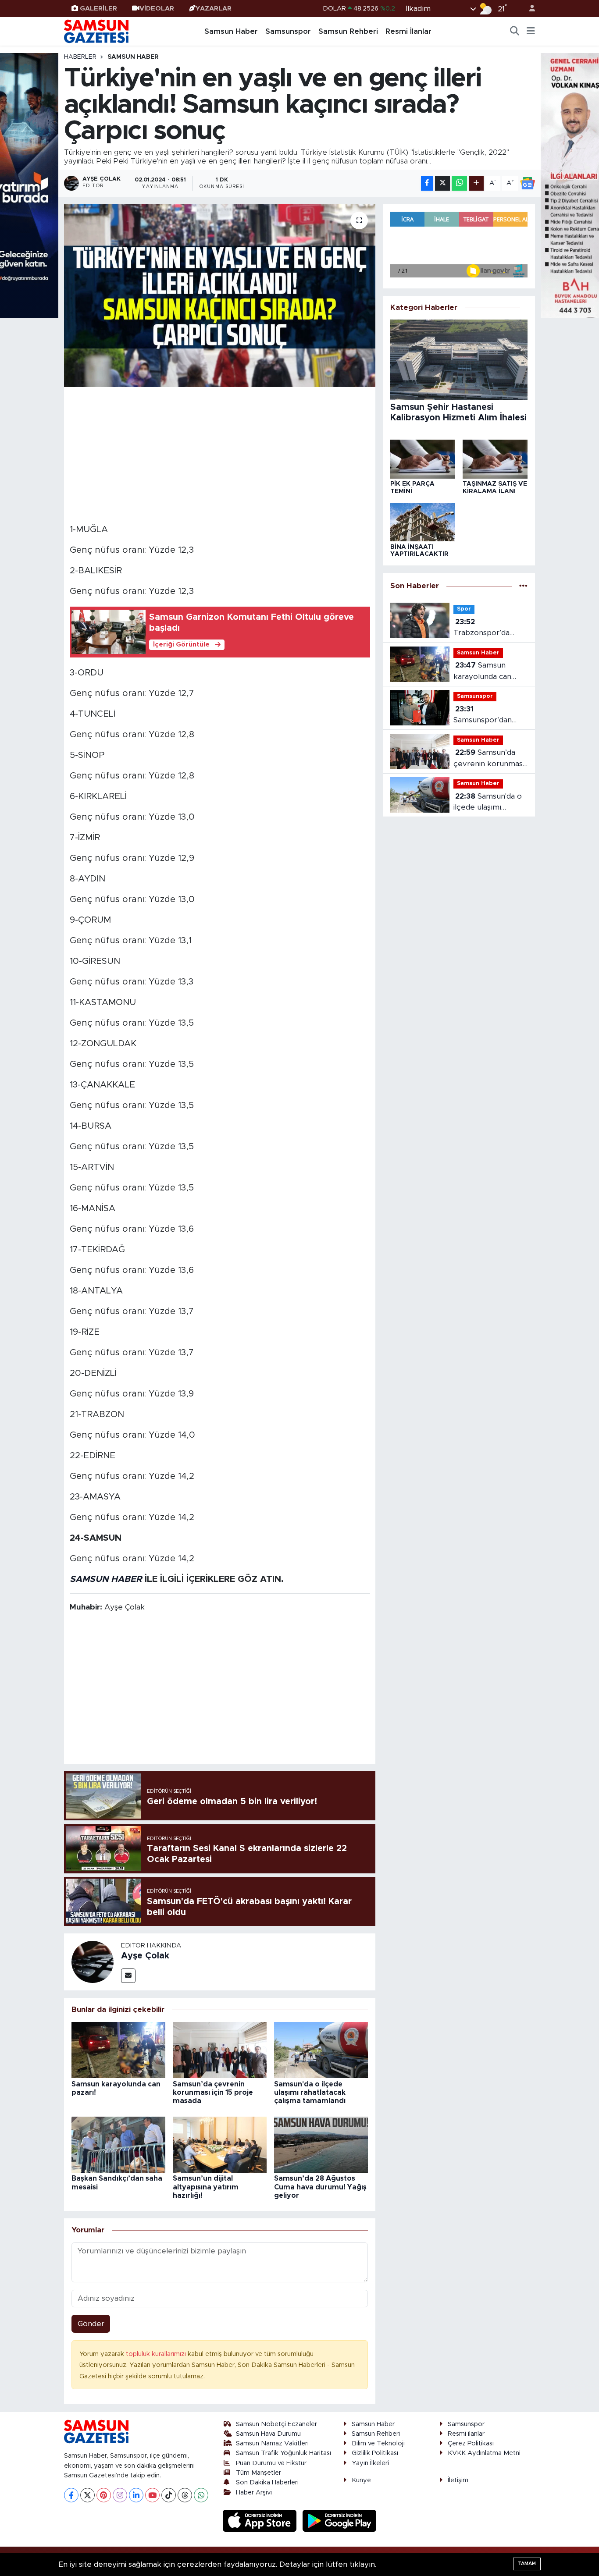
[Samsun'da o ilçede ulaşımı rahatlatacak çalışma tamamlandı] (321, 2049)
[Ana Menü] (531, 32)
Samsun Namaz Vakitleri (272, 2443)
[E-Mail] (128, 1976)
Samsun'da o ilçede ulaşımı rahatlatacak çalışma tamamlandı (310, 2093)
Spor (464, 609)
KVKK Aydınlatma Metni (484, 2453)
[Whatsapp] (201, 2495)
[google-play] (340, 2521)
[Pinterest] (104, 2495)
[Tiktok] (169, 2495)
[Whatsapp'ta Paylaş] (459, 183)
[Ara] (515, 32)
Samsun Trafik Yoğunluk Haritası (283, 2453)
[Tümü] (523, 586)
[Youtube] (152, 2495)
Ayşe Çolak (145, 1956)
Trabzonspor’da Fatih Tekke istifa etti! (484, 628)
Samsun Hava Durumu (268, 2434)
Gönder (91, 2324)
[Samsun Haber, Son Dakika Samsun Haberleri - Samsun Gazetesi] (97, 31)
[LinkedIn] (136, 2495)
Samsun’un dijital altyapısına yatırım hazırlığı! (206, 2187)
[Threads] (185, 2495)
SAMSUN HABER (106, 1579)
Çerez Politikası (471, 2443)
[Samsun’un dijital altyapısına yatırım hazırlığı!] (220, 2144)
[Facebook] (71, 2495)
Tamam (527, 2564)
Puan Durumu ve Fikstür (271, 2463)
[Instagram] (120, 2495)
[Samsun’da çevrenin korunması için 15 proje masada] (220, 2049)
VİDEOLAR (157, 9)
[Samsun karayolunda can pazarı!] (118, 2049)
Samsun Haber (231, 31)
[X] (87, 2495)
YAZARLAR (214, 9)
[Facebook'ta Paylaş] (427, 183)
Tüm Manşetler (258, 2473)
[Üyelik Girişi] (528, 9)
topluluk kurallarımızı (157, 2354)
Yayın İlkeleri (370, 2463)
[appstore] (261, 2521)
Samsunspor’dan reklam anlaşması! (485, 716)
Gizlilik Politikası (375, 2453)
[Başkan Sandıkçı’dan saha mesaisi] (118, 2144)
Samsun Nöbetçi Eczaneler (276, 2424)
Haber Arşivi (254, 2493)
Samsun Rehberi (348, 31)
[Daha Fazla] (476, 183)
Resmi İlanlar (408, 31)
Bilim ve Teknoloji (378, 2443)
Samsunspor (288, 31)
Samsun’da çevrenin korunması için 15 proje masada (213, 2093)
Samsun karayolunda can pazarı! (482, 672)
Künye (361, 2480)
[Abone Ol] (528, 183)
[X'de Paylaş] (442, 183)
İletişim (458, 2480)
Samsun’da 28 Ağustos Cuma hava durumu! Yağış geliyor (320, 2187)
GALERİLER (98, 9)
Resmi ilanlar (466, 2434)
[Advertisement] (220, 454)
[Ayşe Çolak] (93, 1961)
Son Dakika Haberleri (267, 2482)
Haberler (80, 57)
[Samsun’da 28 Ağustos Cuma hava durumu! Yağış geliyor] (321, 2144)
